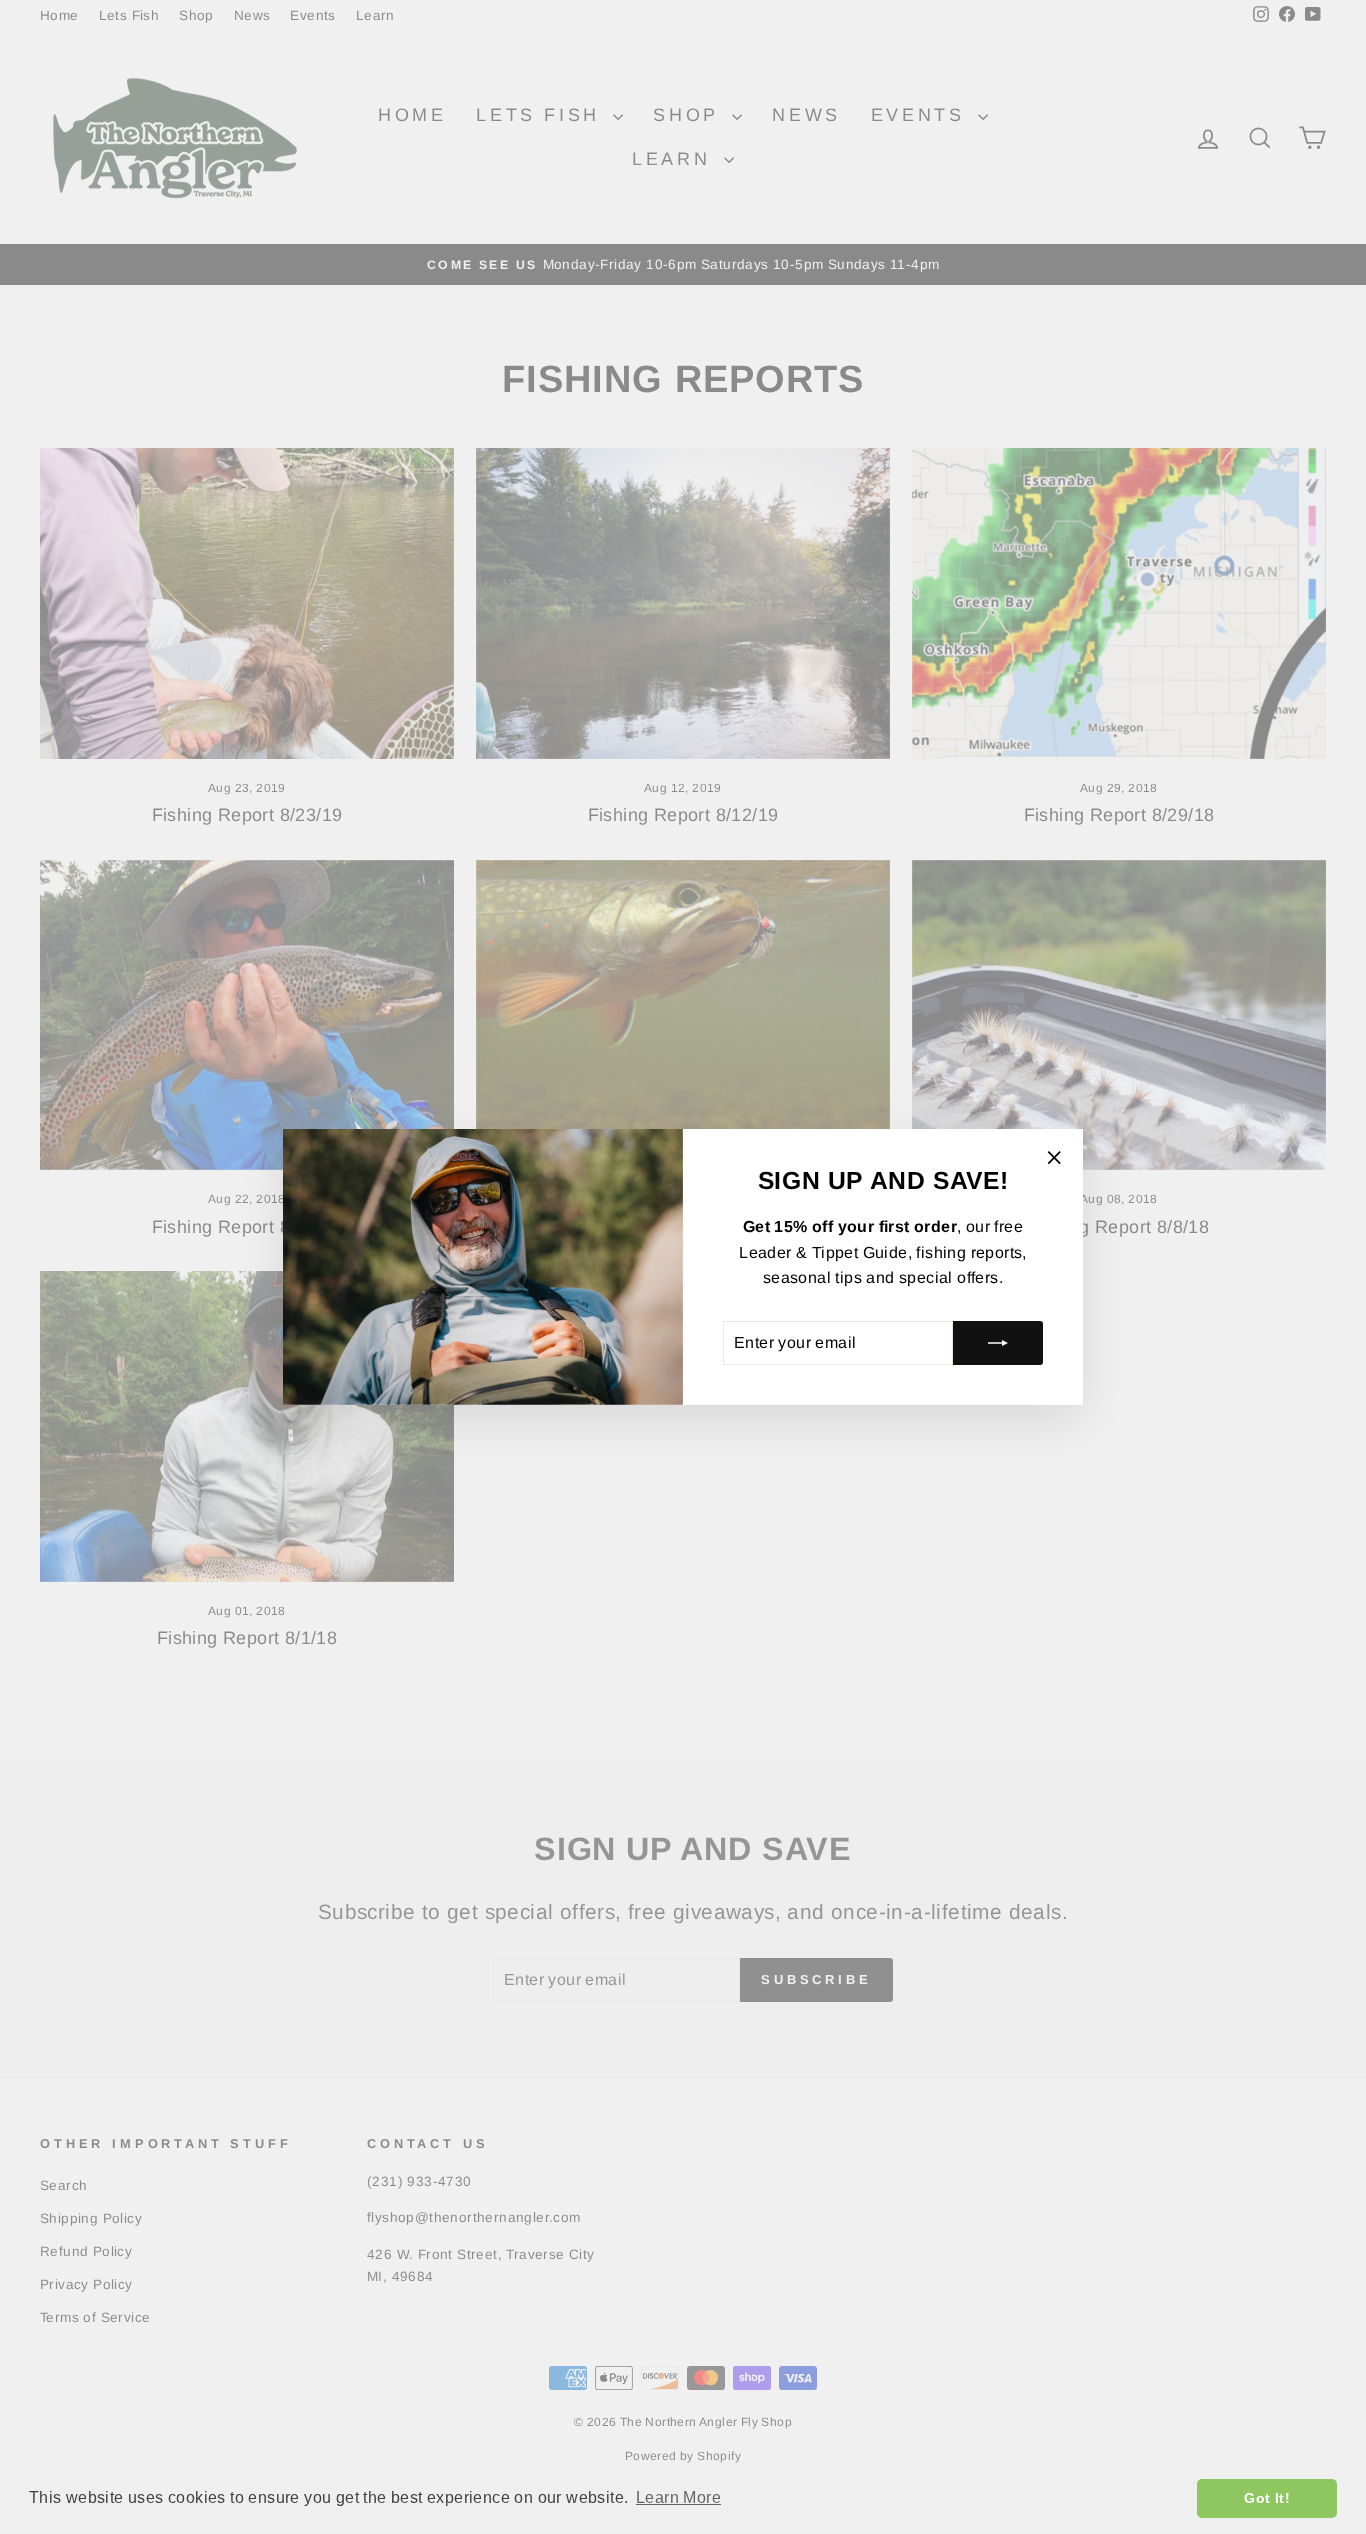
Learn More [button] (678, 2497)
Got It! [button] (1267, 2498)
